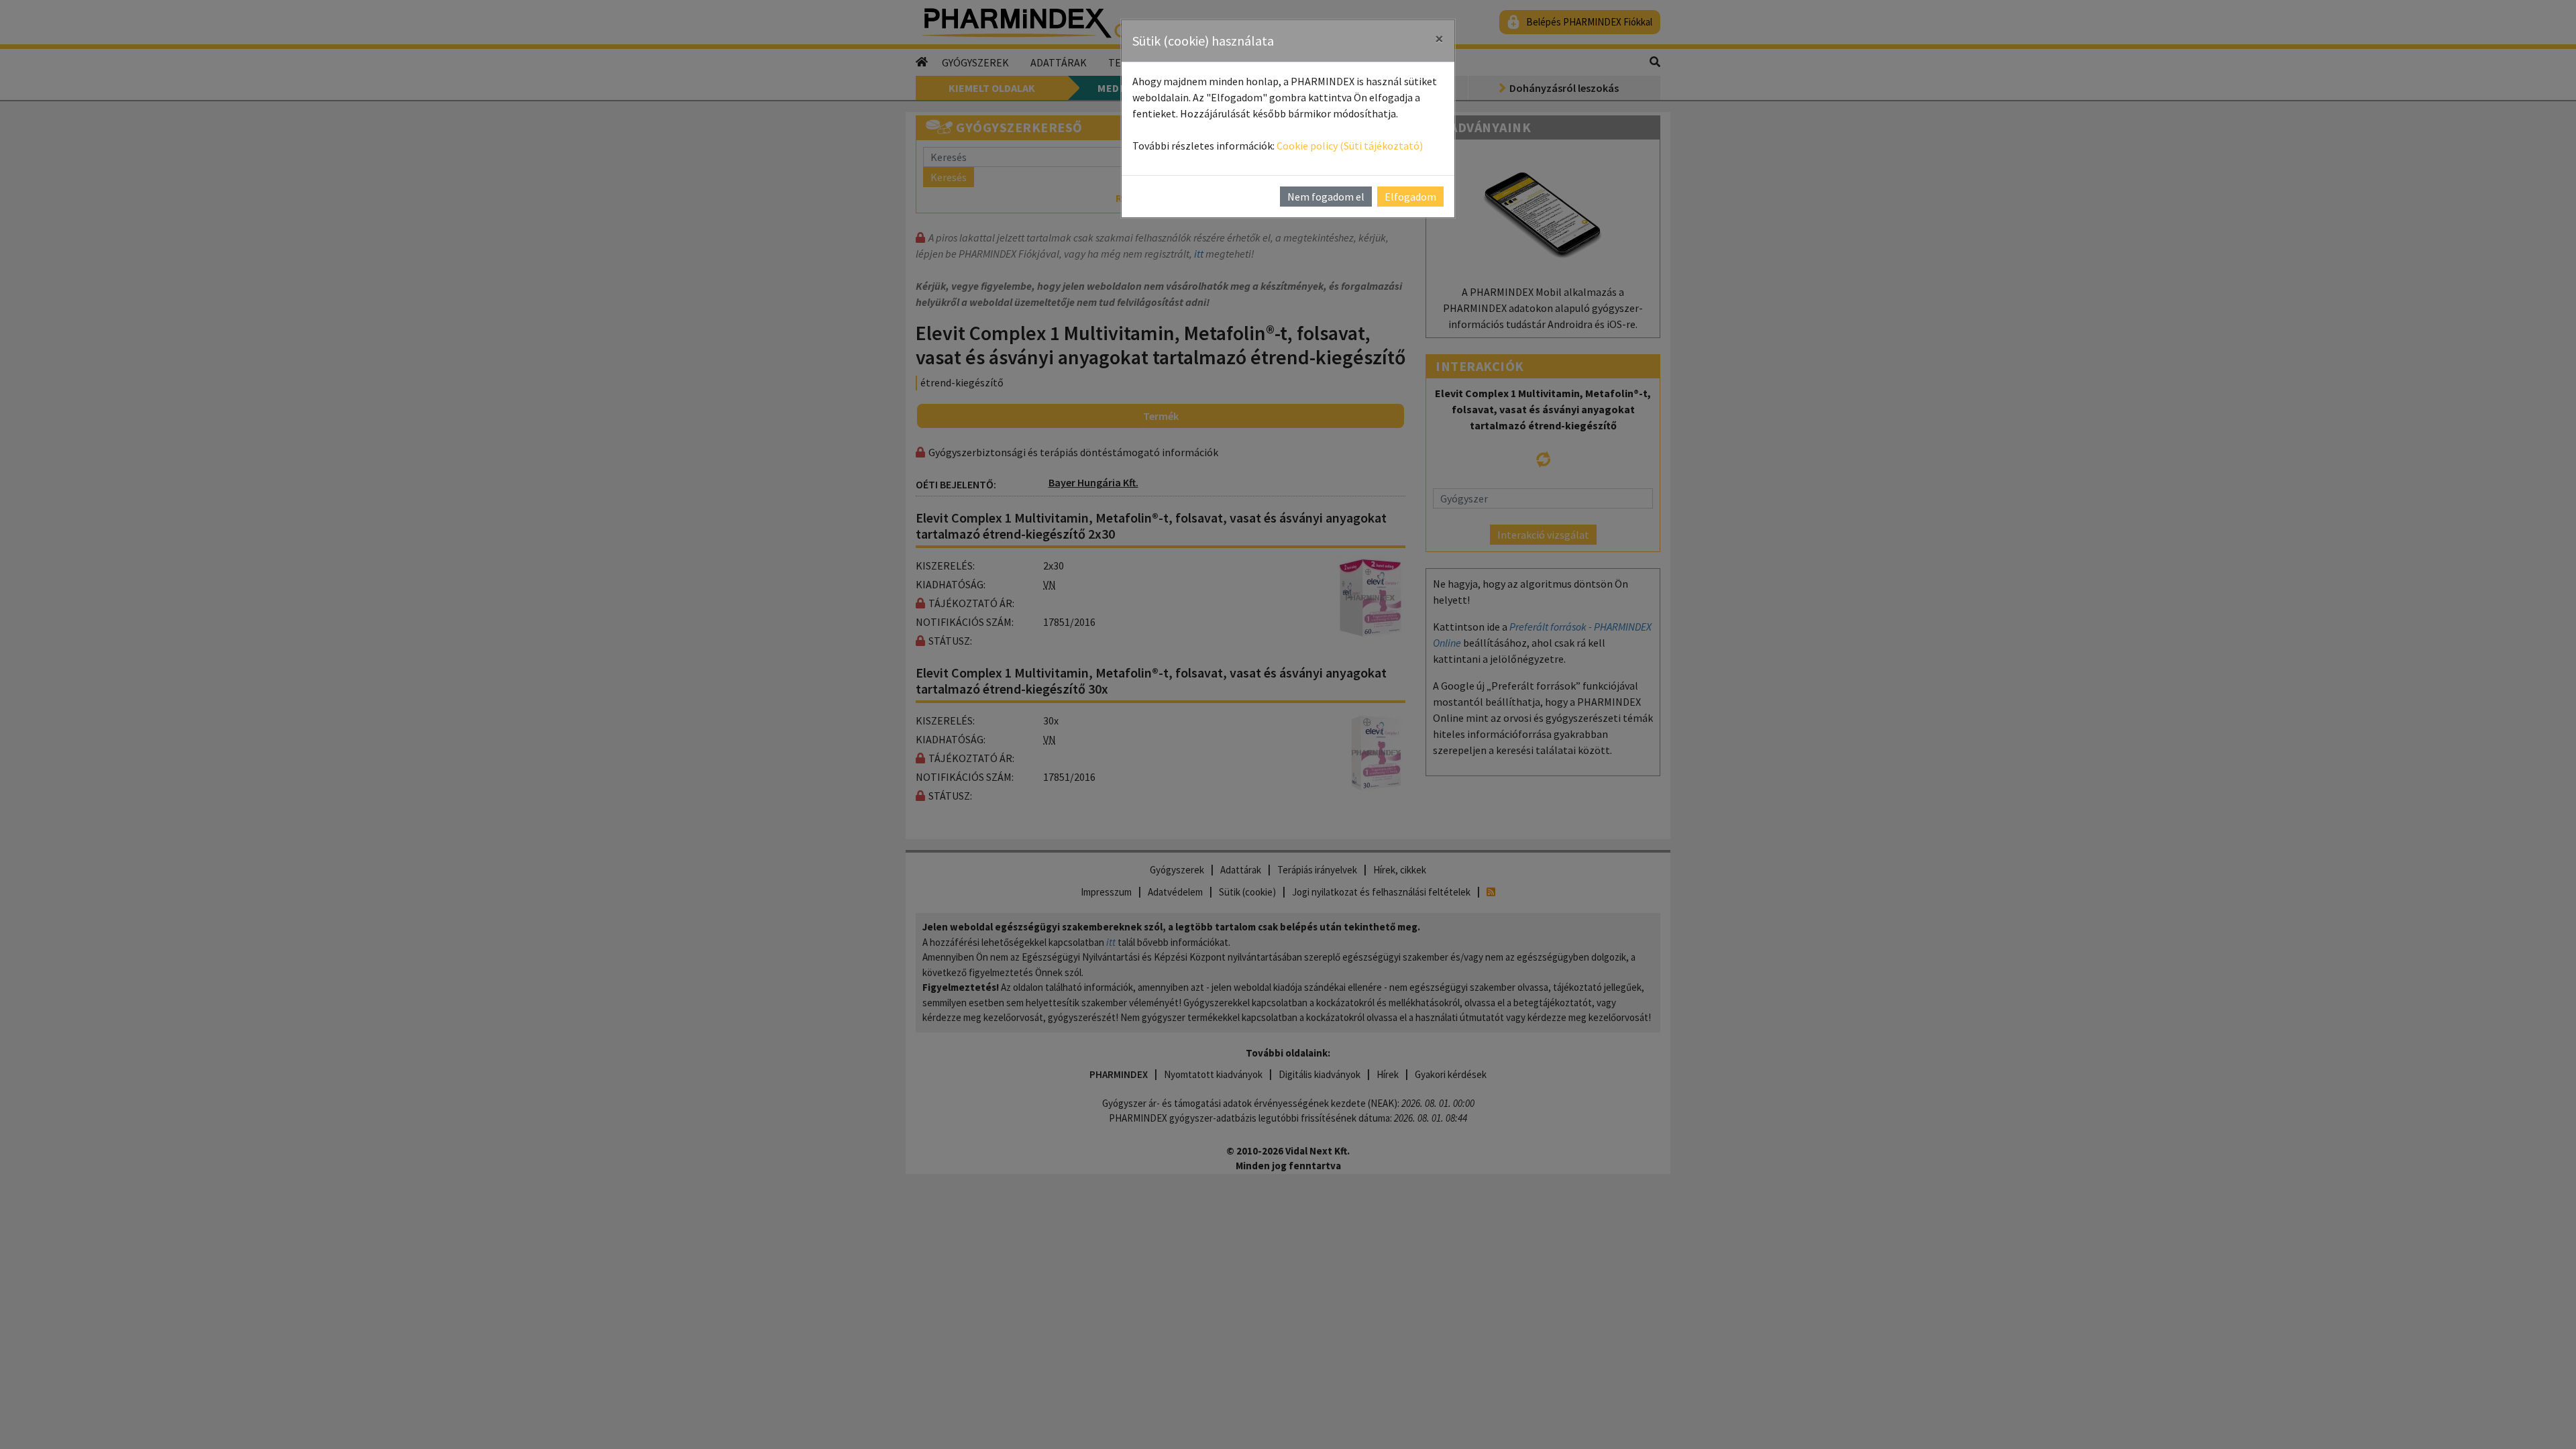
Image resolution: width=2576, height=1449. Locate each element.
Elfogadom (1410, 197)
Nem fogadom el (1326, 197)
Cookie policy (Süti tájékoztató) (1350, 146)
